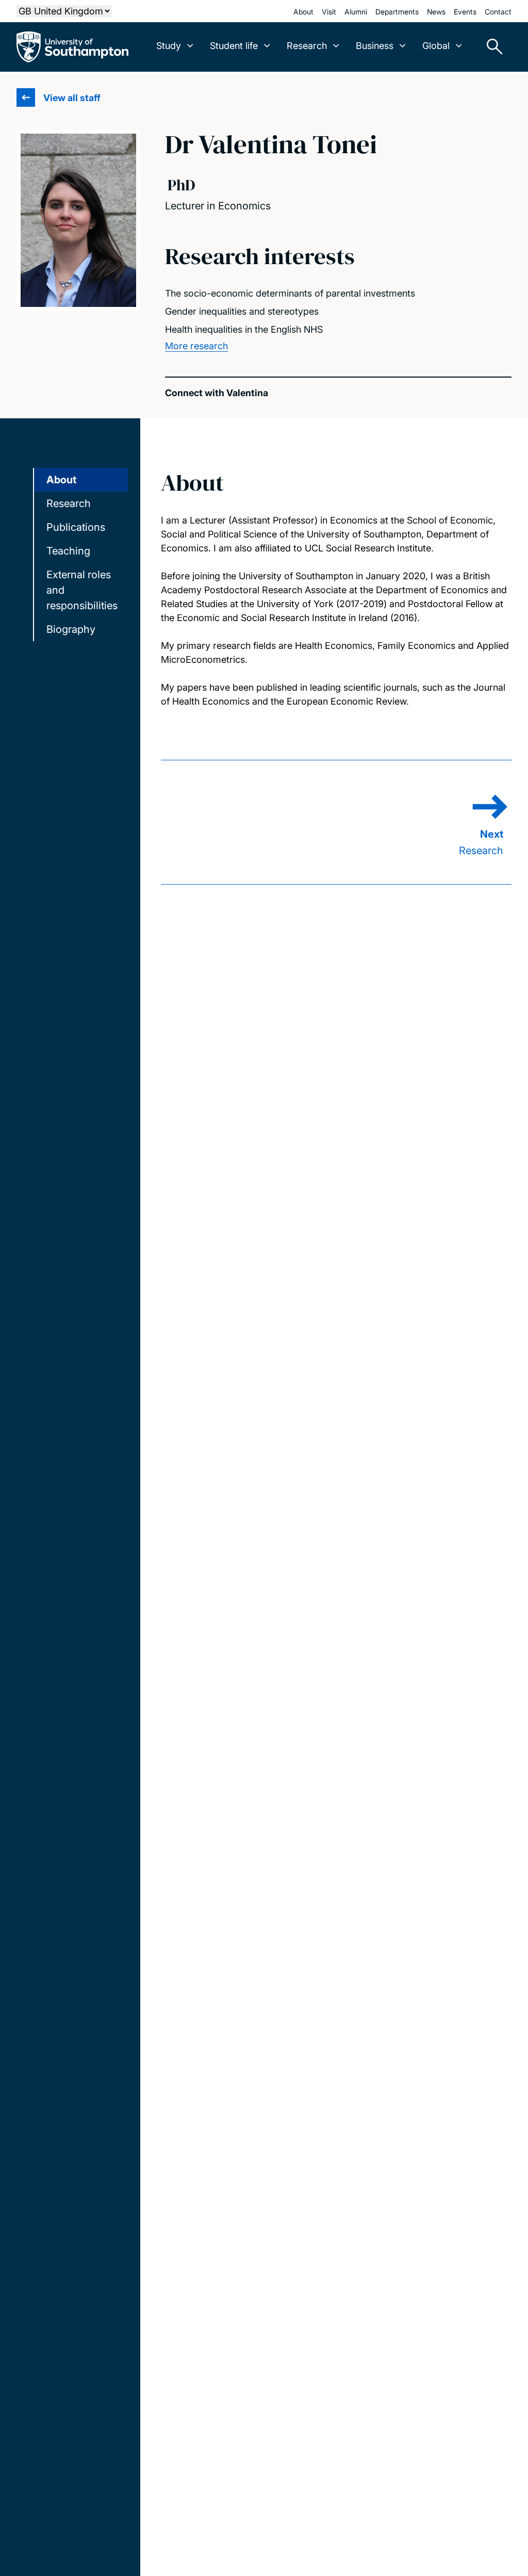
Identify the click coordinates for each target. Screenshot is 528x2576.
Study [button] (169, 46)
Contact (498, 12)
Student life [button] (234, 46)
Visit (329, 12)
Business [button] (375, 46)
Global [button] (436, 46)
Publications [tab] (76, 527)
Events (465, 12)
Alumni (356, 12)
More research (196, 346)
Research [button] (307, 46)
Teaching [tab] (68, 551)
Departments (397, 12)
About (303, 12)
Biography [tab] (71, 629)
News (436, 12)
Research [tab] (69, 503)
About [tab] (61, 480)
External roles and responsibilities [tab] (82, 590)
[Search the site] (491, 47)
